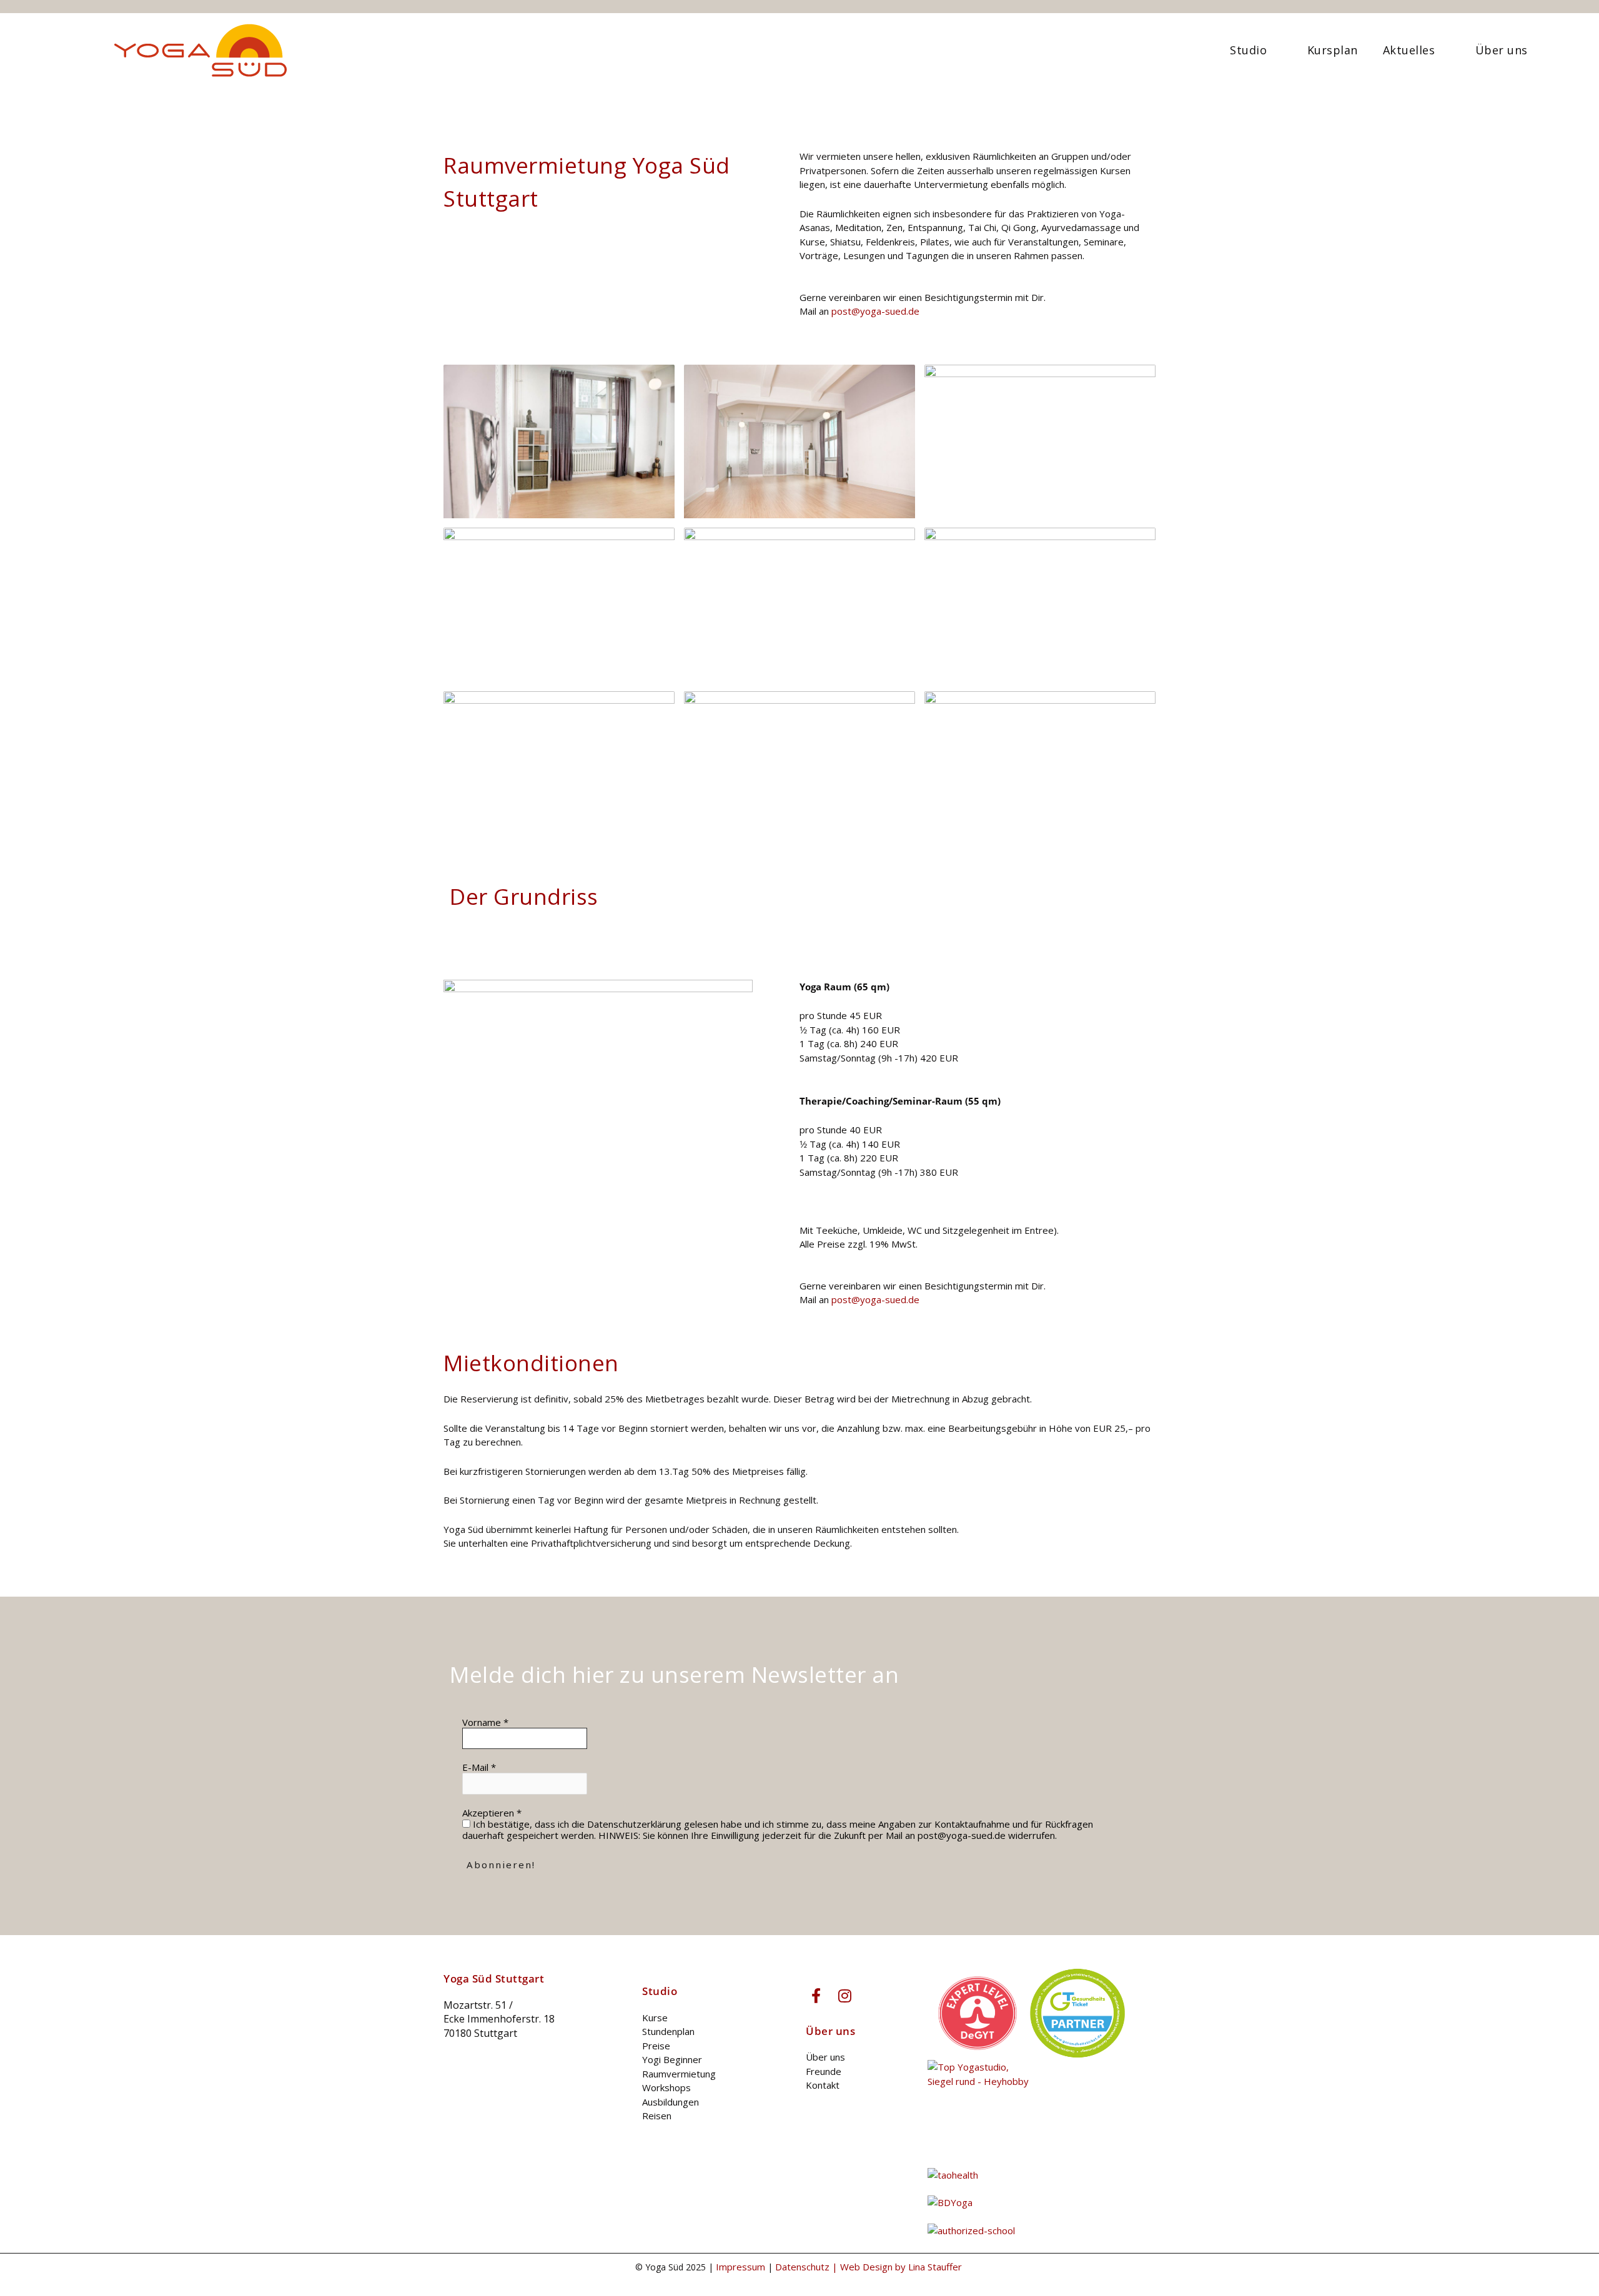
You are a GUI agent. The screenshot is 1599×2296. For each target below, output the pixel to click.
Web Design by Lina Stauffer (902, 2267)
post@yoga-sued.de (875, 311)
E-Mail (479, 1767)
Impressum (740, 2267)
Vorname (485, 1722)
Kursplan (1333, 50)
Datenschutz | (808, 2267)
